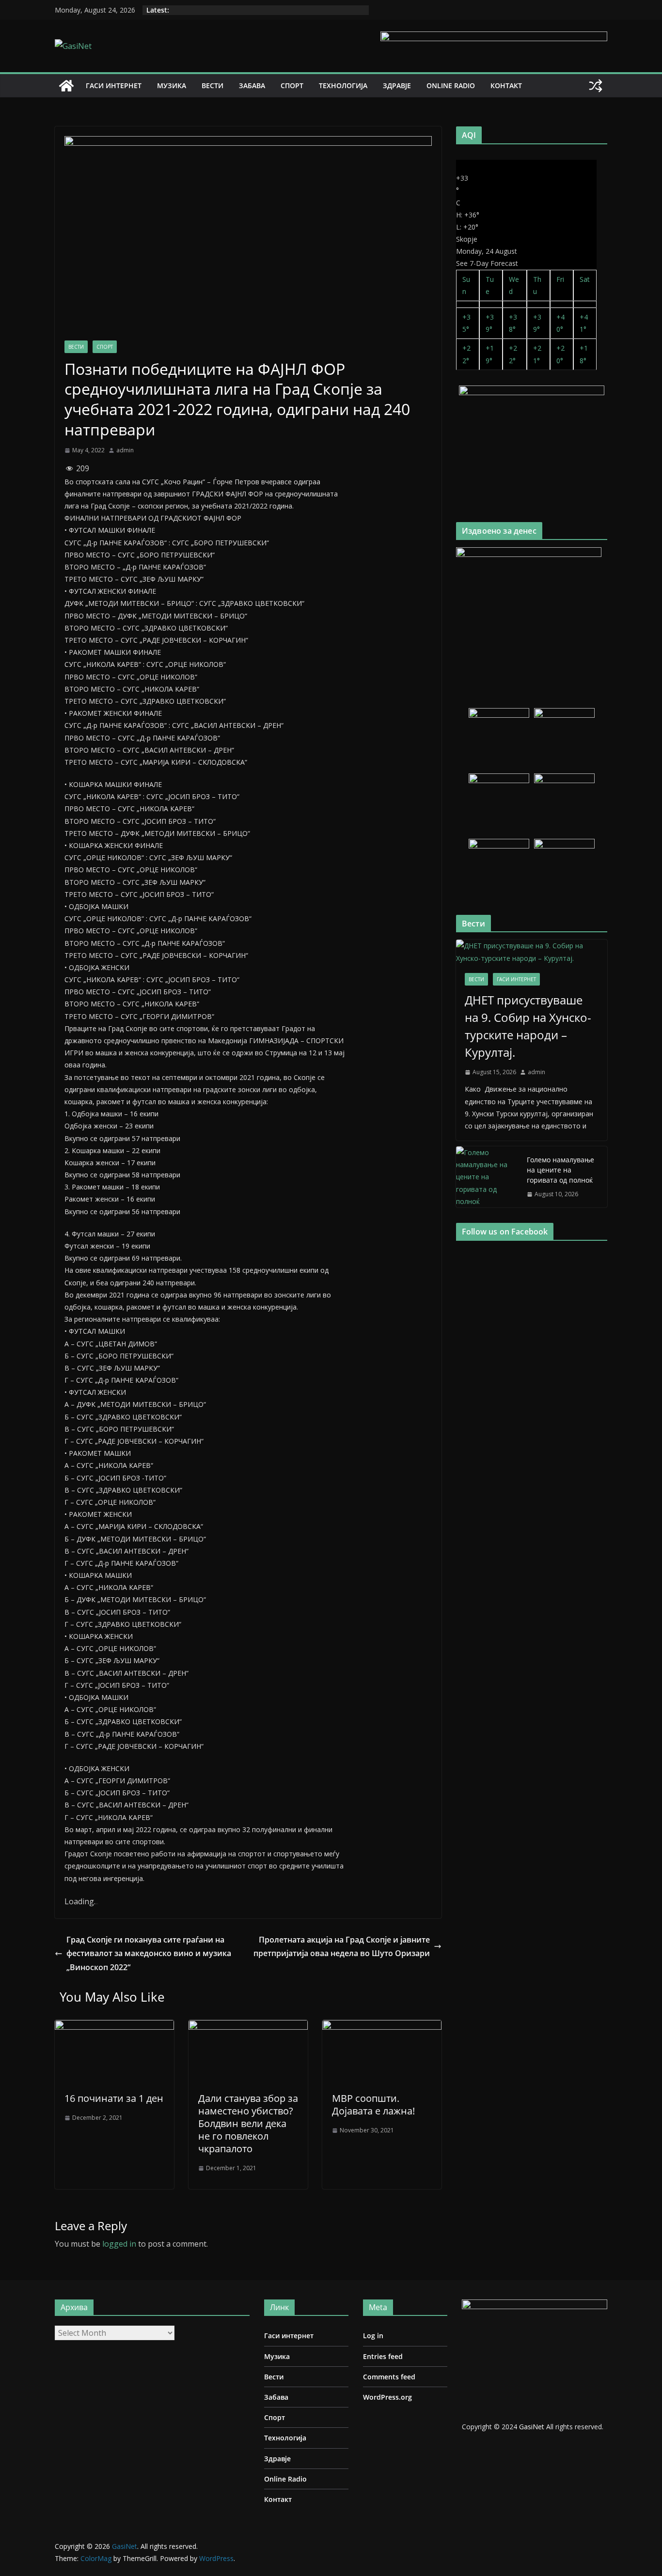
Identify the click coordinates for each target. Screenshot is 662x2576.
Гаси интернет (114, 85)
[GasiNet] (66, 86)
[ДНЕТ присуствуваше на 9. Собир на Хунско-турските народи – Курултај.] (532, 952)
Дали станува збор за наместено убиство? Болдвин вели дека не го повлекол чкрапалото (248, 2123)
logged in (119, 2244)
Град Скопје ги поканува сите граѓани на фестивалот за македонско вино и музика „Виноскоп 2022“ (149, 1954)
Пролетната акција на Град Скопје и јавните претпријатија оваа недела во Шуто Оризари (342, 1947)
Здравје (397, 85)
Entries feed (383, 2356)
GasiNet (533, 2427)
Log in (373, 2336)
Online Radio (451, 85)
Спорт (292, 85)
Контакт (506, 85)
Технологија (343, 85)
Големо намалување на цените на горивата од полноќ (560, 1170)
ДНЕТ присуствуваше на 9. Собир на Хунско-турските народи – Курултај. (528, 1026)
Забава (252, 85)
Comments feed (389, 2377)
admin (125, 450)
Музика (172, 85)
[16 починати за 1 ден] (114, 2027)
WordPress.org (387, 2397)
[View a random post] (596, 86)
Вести (213, 85)
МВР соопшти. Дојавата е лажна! (373, 2105)
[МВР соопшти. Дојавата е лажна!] (382, 2027)
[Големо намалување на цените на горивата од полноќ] (488, 1177)
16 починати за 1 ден (114, 2098)
